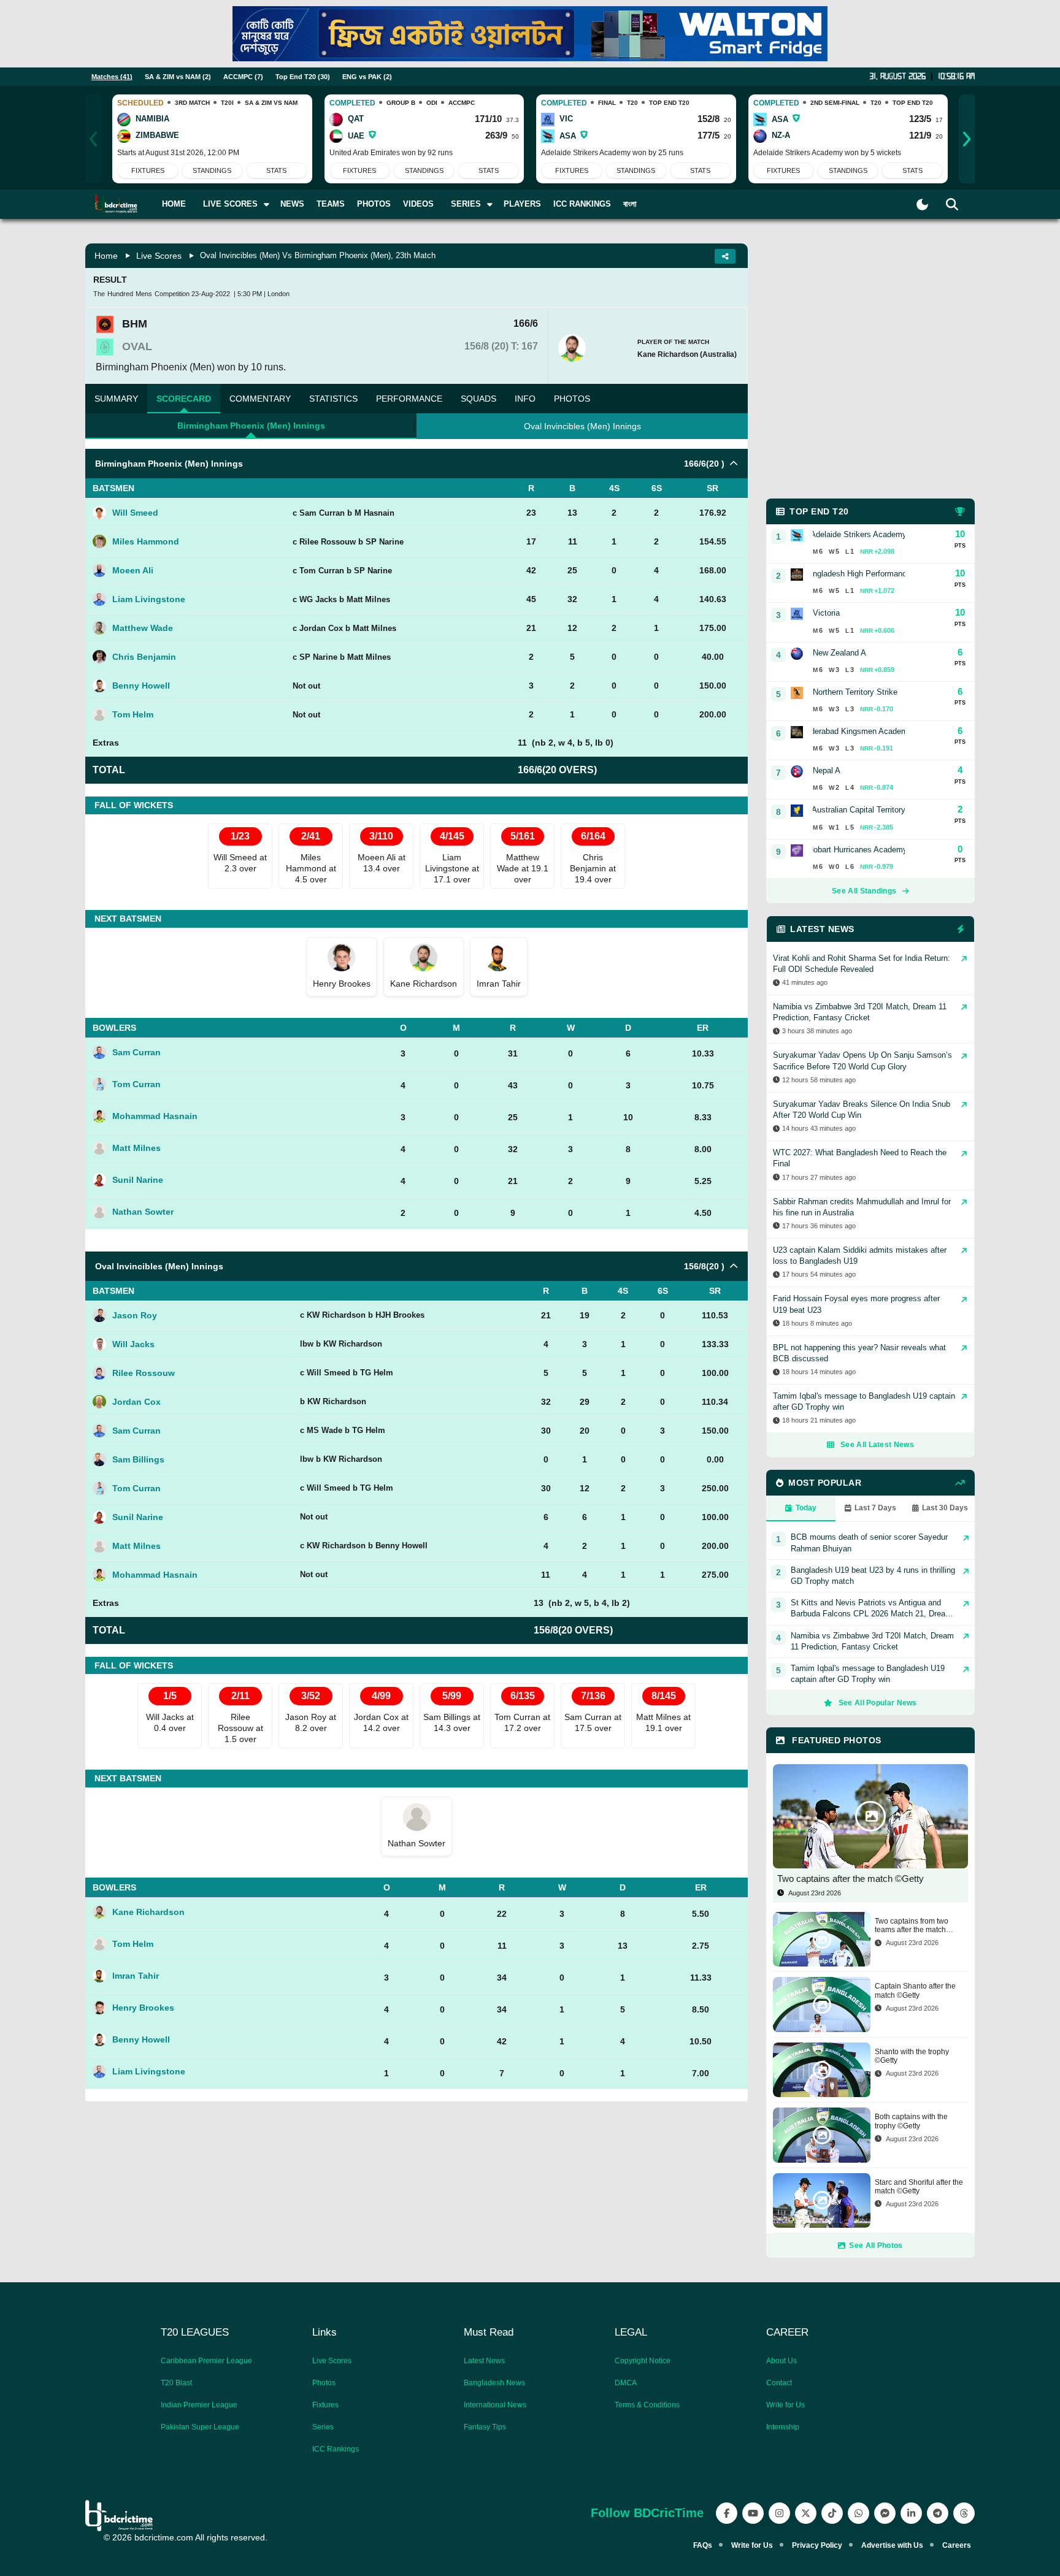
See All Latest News (877, 1445)
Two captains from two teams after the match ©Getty (912, 1926)
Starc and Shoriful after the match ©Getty (919, 2187)
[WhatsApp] (858, 2513)
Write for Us (785, 2405)
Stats (276, 170)
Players (522, 204)
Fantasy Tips (485, 2427)
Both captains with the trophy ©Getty (911, 2121)
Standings (212, 170)
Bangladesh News (494, 2383)
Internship (783, 2427)
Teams (331, 204)
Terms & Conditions (647, 2405)
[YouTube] (753, 2513)
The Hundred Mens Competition (141, 294)
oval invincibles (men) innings (582, 426)
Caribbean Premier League (206, 2361)
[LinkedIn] (911, 2513)
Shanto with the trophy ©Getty (912, 2056)
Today (806, 1508)
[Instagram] (779, 2513)
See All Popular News (878, 1703)
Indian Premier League (199, 2405)
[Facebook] (727, 2513)
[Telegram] (938, 2513)
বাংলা (630, 204)
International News (495, 2405)
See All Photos (876, 2245)
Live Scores (159, 256)
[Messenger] (885, 2513)
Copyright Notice (643, 2361)
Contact (779, 2383)
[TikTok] (832, 2513)
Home (174, 204)
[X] (806, 2513)
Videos (418, 204)
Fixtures (148, 170)
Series (323, 2427)
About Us (782, 2361)
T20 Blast (176, 2383)
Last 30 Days (945, 1508)
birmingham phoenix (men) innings (251, 426)
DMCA (626, 2383)
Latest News (484, 2361)
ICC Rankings (582, 204)
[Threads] (964, 2513)
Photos (374, 204)
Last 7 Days (875, 1508)
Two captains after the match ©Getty (851, 1878)
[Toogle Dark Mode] (922, 204)
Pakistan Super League (200, 2427)
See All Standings (864, 891)
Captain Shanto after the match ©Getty (915, 1990)
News (292, 204)
